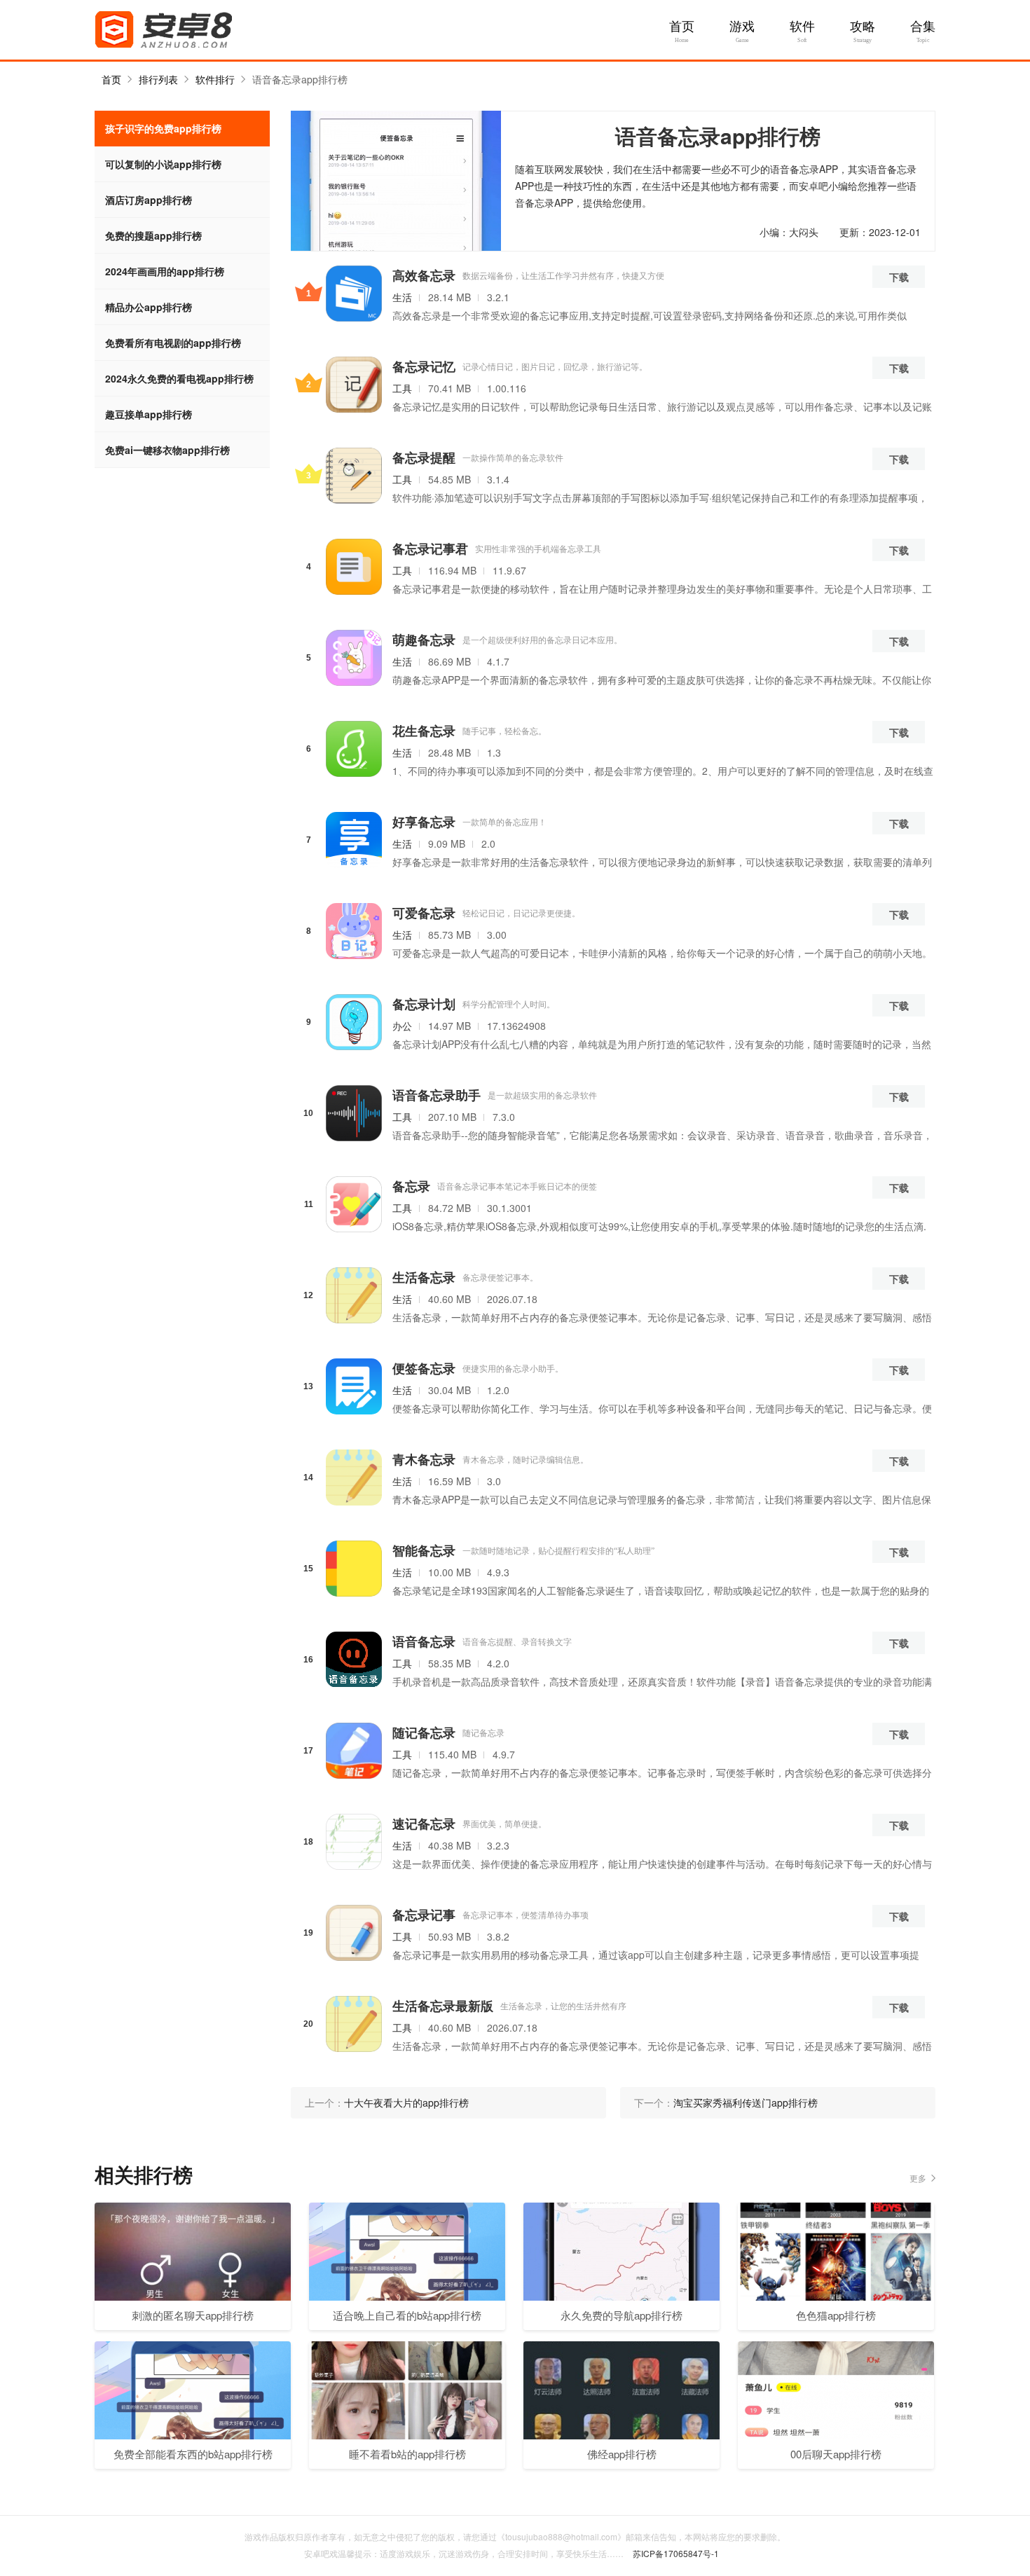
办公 (402, 1026)
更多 (918, 2178)
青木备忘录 (424, 1459)
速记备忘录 (424, 1824)
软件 (802, 27)
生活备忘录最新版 (443, 2006)
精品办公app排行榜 (149, 307)
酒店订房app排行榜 (149, 200)
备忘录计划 (424, 1004)
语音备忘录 (424, 1641)
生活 (402, 297)
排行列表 (158, 79)
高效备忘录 (424, 275)
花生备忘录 (424, 731)
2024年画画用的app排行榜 (165, 271)
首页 (682, 27)
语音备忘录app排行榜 (300, 79)
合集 (923, 27)
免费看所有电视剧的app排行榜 (173, 343)
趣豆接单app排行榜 (149, 414)
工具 (402, 388)
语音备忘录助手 (437, 1095)
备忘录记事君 (430, 549)
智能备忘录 (424, 1550)
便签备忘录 (424, 1368)
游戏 (742, 27)
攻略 (863, 27)
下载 (899, 277)
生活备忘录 (424, 1277)
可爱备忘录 (424, 913)
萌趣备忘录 (424, 640)
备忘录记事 (424, 1915)
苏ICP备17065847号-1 (676, 2553)
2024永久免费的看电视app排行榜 (179, 378)
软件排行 (215, 79)
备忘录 (411, 1186)
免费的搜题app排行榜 (153, 235)
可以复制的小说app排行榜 (163, 164)
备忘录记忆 (424, 366)
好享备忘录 (424, 822)
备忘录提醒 (424, 457)
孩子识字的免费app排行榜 (163, 128)
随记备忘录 (424, 1733)
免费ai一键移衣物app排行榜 (167, 450)
